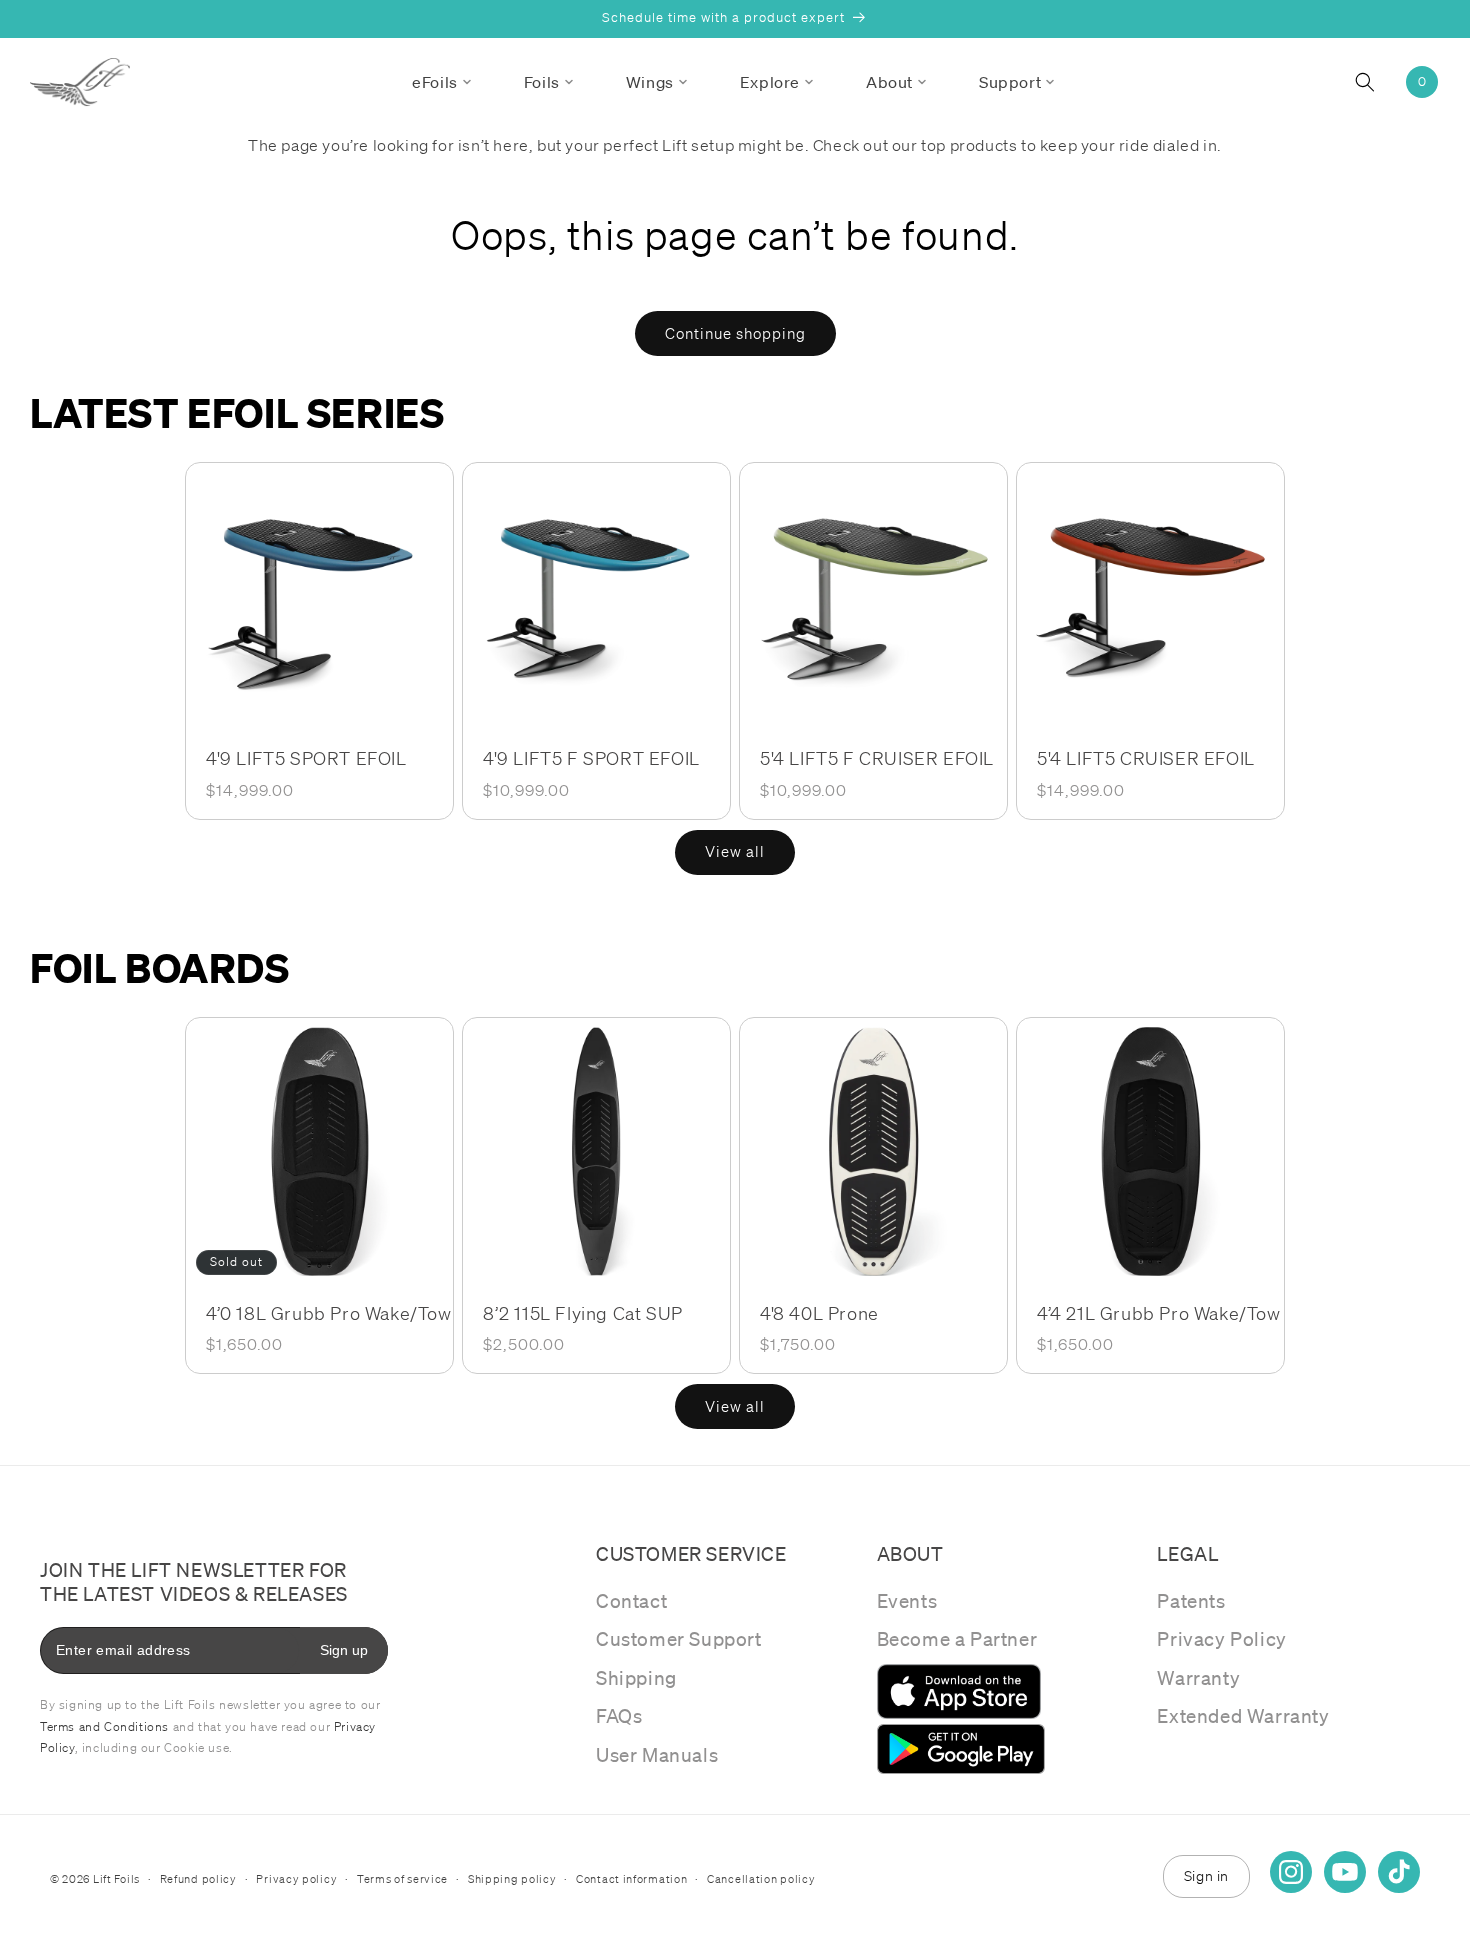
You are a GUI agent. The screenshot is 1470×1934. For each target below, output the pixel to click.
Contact (631, 1601)
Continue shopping (735, 334)
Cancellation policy (761, 1879)
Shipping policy (512, 1879)
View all (735, 852)
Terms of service (402, 1879)
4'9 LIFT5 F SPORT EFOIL (591, 758)
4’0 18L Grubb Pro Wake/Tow (329, 1313)
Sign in (1206, 1876)
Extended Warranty (1243, 1716)
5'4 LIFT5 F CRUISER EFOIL (877, 758)
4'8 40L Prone (819, 1313)
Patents (1191, 1601)
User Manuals (657, 1755)
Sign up (344, 1650)
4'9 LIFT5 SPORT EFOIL (306, 758)
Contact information (631, 1879)
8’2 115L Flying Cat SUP (583, 1313)
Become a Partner (957, 1639)
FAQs (619, 1716)
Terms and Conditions (104, 1726)
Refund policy (198, 1879)
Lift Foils (116, 1879)
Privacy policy (296, 1879)
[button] (442, 82)
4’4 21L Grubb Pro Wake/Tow (1159, 1313)
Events (907, 1601)
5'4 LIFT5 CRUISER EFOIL (1146, 758)
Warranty (1198, 1678)
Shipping (636, 1678)
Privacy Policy (1221, 1639)
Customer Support (679, 1639)
